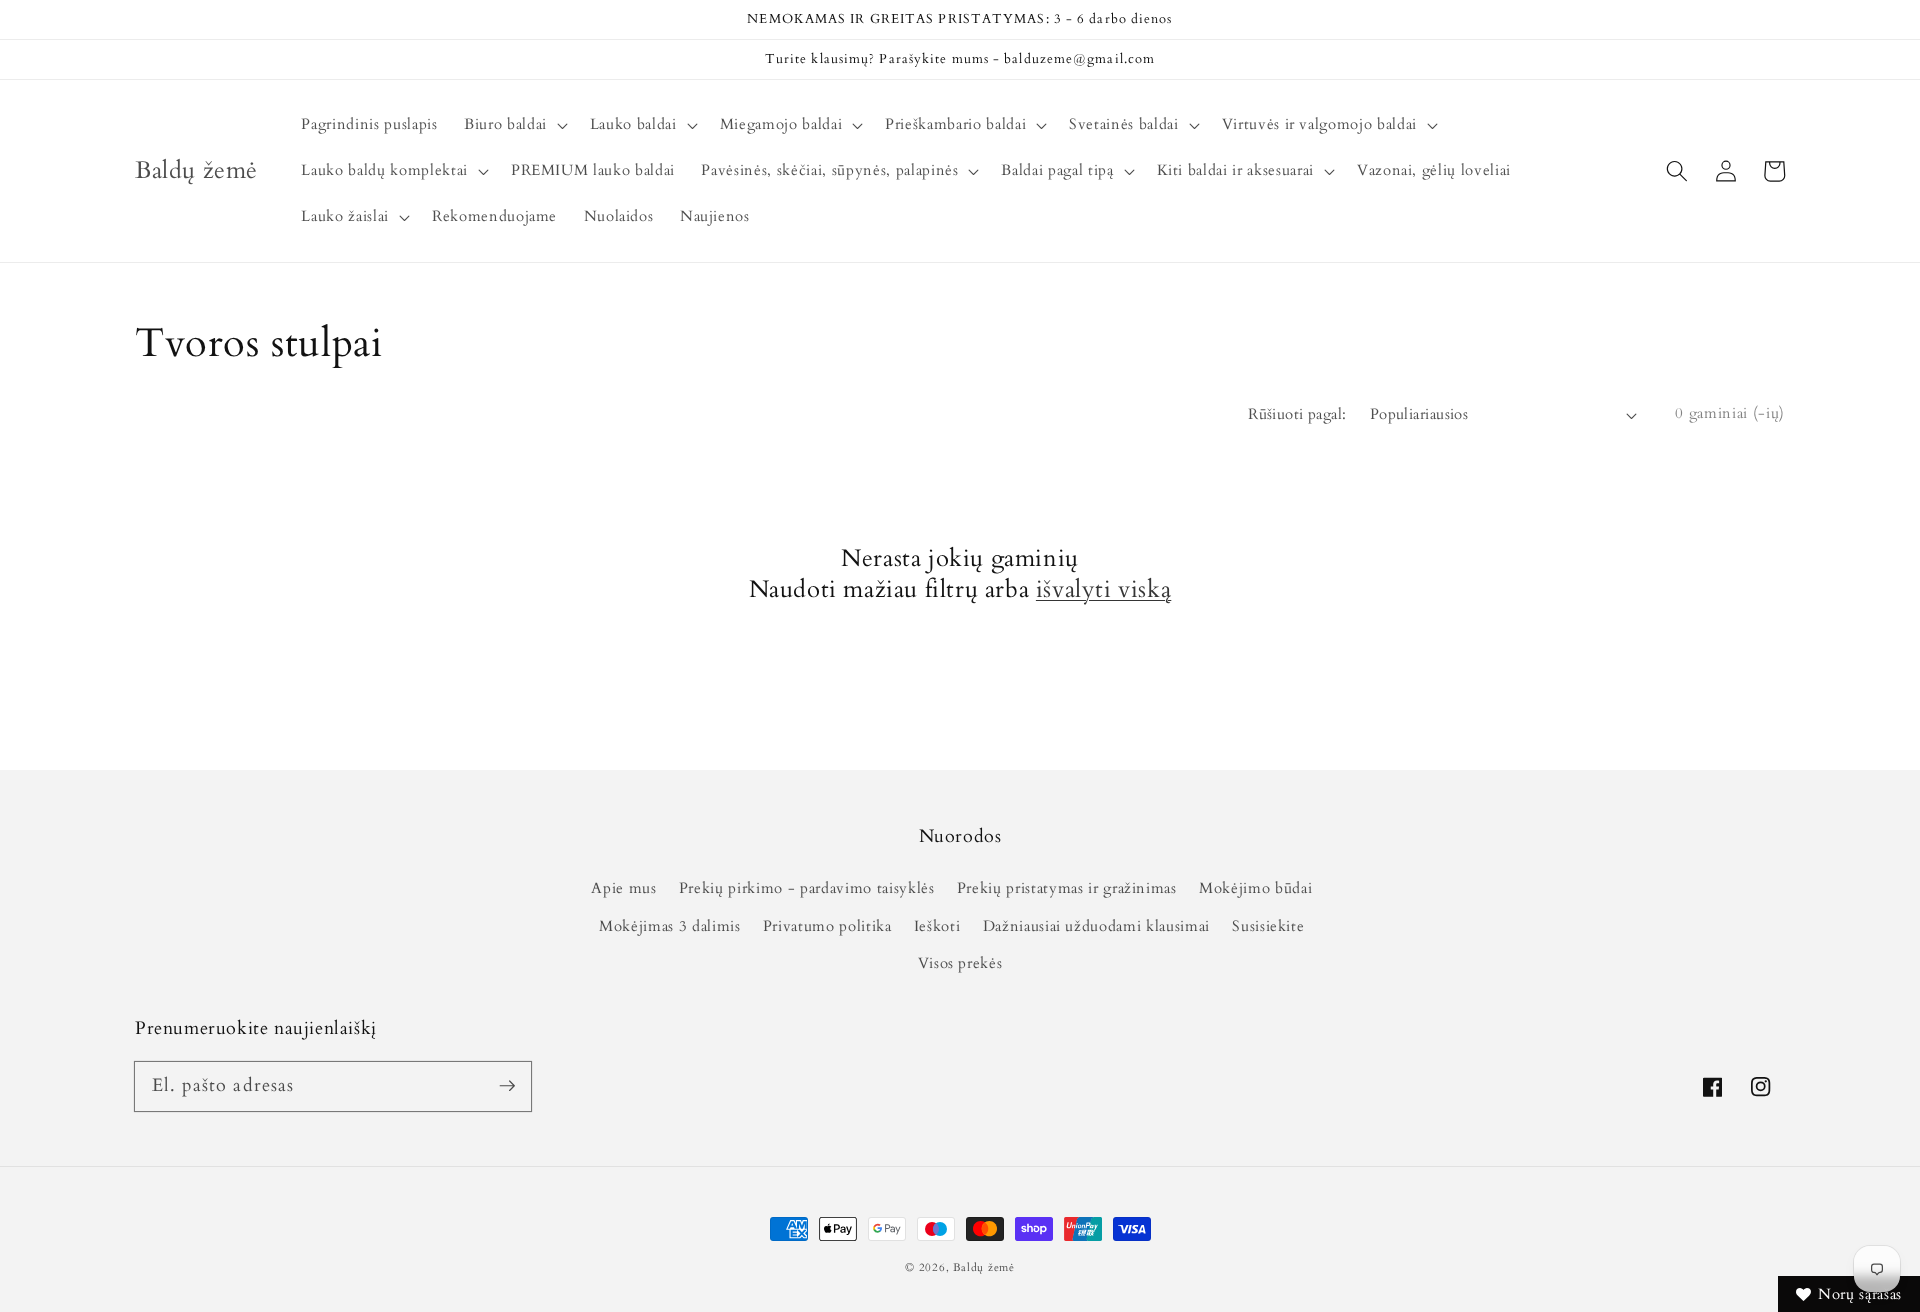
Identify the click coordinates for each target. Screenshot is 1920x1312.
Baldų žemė (984, 1267)
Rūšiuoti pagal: (1297, 414)
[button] (1677, 171)
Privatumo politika (827, 926)
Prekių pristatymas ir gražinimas (1067, 888)
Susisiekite (1268, 926)
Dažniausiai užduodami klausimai (1096, 926)
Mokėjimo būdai (1255, 888)
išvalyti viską (1103, 589)
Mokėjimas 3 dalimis (670, 926)
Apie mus (623, 888)
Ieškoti (937, 926)
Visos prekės (960, 963)
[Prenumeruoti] (507, 1086)
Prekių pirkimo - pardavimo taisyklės (807, 888)
